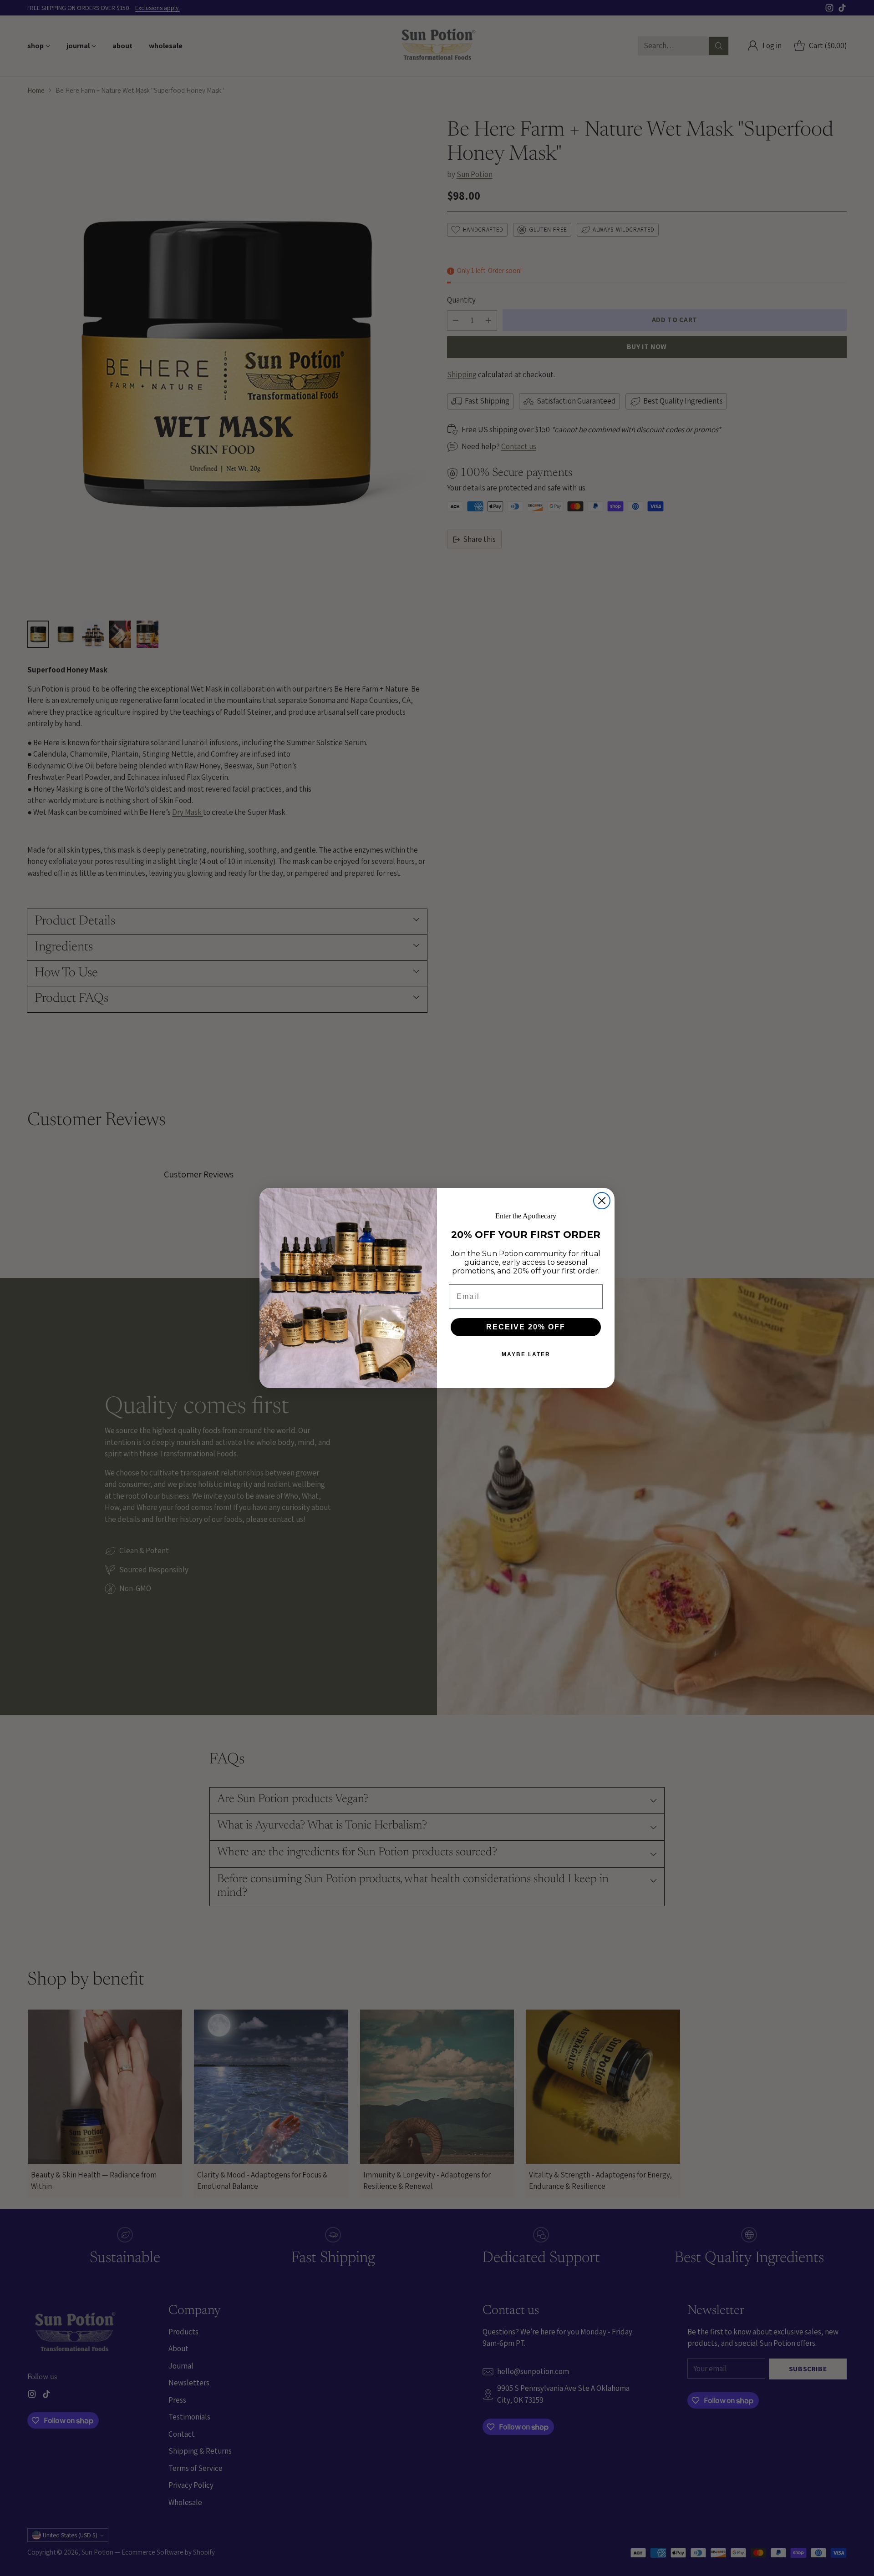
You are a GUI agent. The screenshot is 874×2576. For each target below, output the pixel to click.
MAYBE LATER (526, 1354)
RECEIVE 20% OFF (526, 1327)
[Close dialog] (602, 1201)
